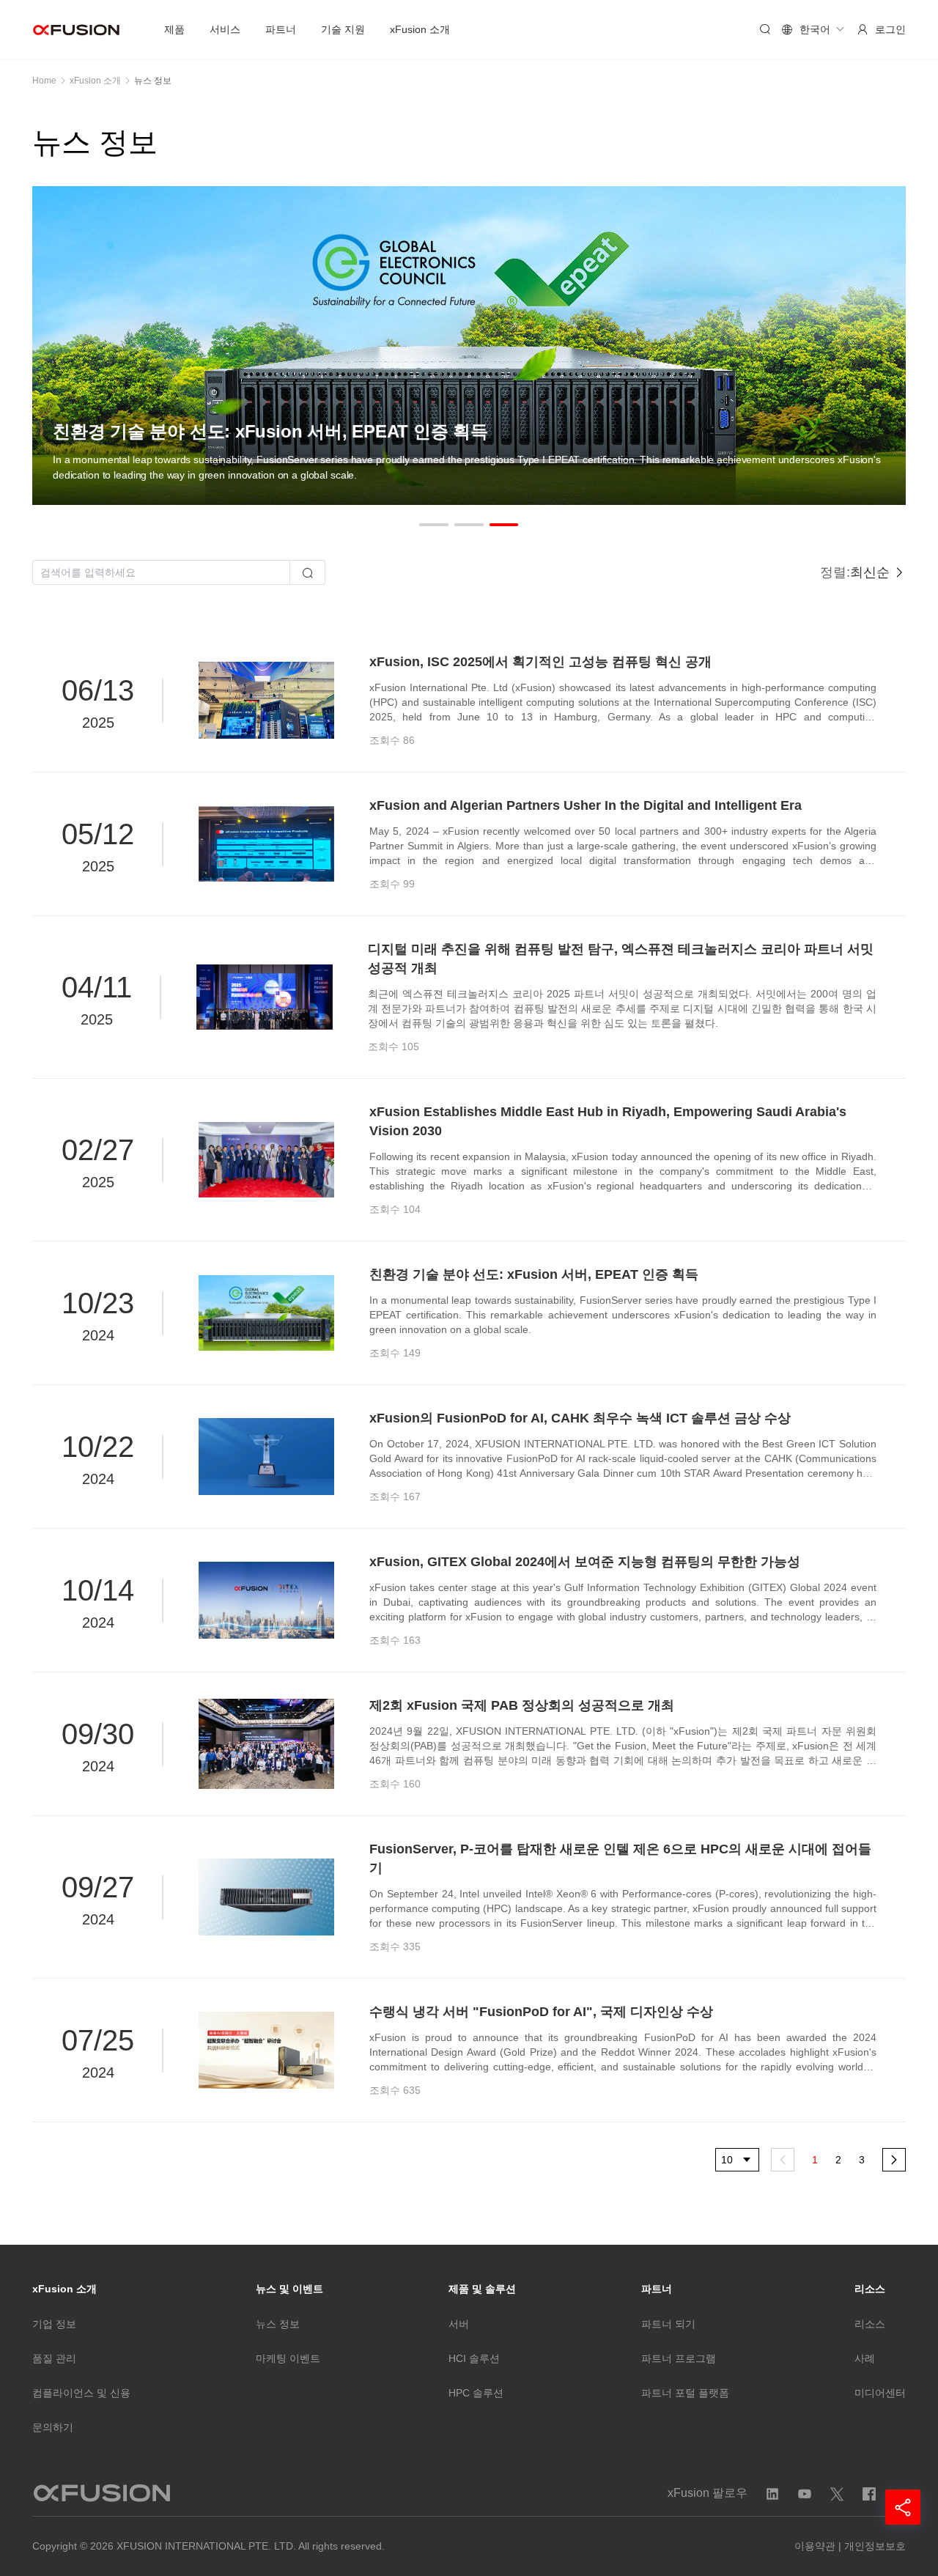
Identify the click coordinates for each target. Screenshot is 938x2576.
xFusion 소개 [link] (95, 81)
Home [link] (44, 81)
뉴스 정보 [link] (153, 81)
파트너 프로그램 (679, 2358)
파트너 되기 (668, 2324)
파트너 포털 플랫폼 (685, 2393)
